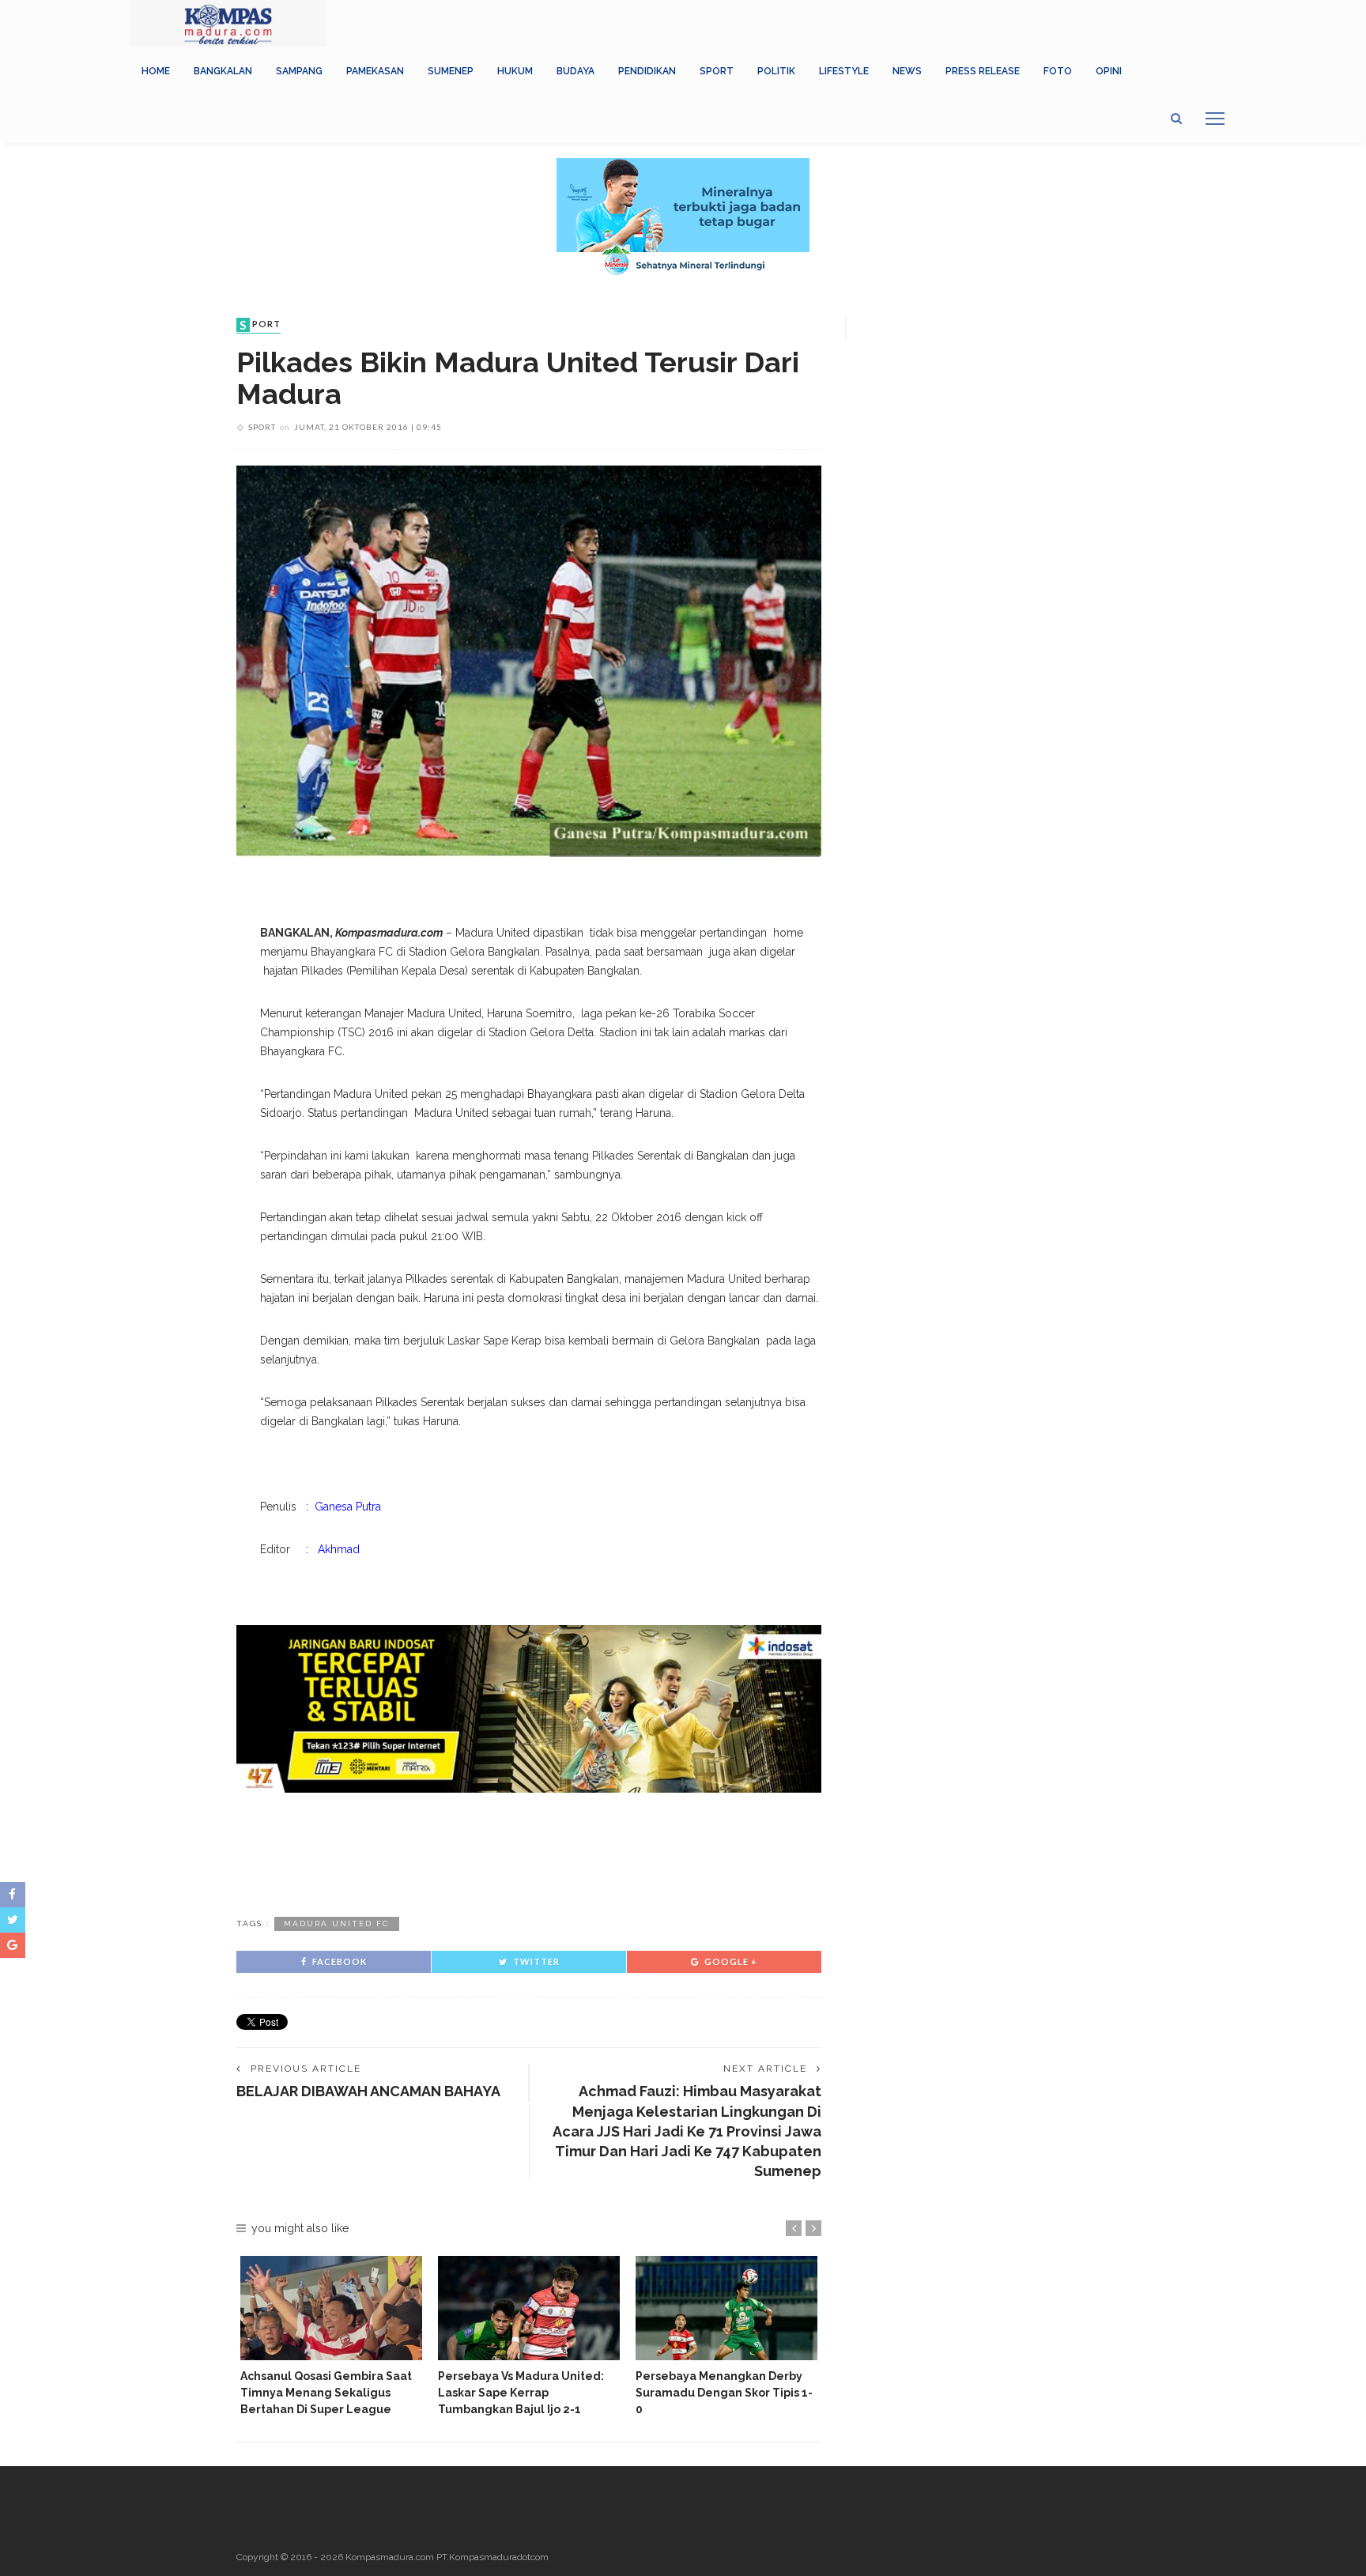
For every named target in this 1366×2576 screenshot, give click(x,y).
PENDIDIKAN (647, 71)
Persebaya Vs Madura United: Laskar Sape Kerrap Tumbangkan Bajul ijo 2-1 (521, 2393)
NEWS (907, 71)
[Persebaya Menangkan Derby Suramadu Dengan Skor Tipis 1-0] (726, 2308)
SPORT (717, 71)
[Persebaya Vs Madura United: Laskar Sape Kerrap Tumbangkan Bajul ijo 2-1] (529, 2308)
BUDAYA (575, 71)
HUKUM (515, 71)
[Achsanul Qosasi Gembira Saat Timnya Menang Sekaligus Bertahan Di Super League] (331, 2308)
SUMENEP (451, 71)
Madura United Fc (337, 1924)
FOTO (1058, 71)
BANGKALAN (223, 71)
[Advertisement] (529, 1852)
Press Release (983, 71)
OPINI (1109, 71)
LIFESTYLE (844, 71)
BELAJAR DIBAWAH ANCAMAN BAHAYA (368, 2091)
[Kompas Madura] (228, 23)
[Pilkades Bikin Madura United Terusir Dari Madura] (529, 660)
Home (156, 71)
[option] (331, 2337)
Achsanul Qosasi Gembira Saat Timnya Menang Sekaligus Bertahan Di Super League (326, 2393)
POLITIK (776, 71)
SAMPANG (299, 71)
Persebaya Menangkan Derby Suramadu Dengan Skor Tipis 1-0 (724, 2393)
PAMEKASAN (375, 71)
